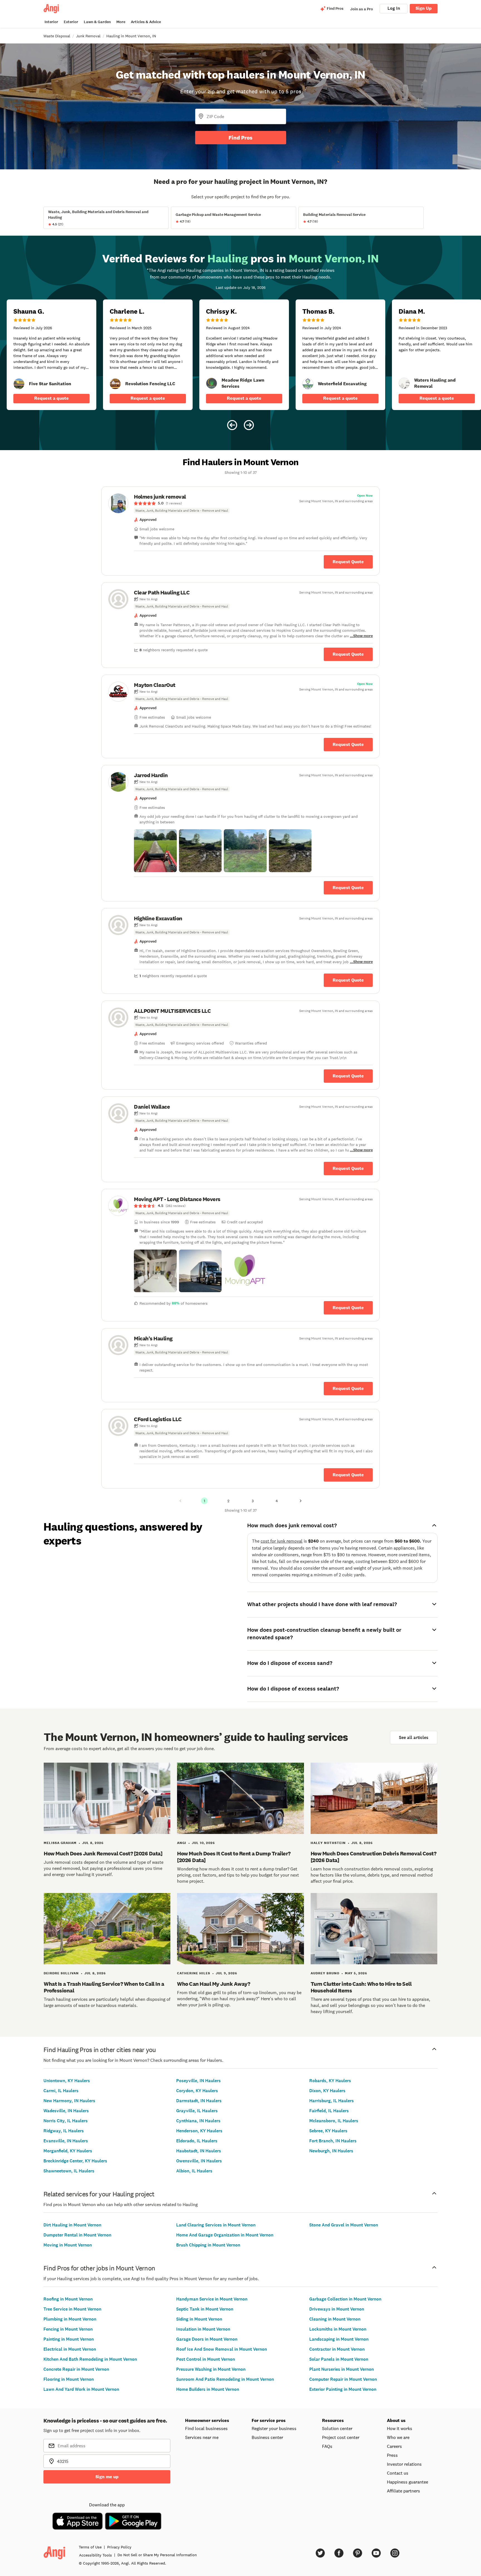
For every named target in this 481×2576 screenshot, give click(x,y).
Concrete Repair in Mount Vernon (76, 2369)
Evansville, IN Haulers (66, 2141)
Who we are (398, 2437)
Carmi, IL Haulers (61, 2091)
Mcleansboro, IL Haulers (334, 2121)
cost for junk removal (282, 1541)
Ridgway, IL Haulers (64, 2131)
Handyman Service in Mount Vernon (212, 2299)
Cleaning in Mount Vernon (335, 2319)
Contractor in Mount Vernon (337, 2349)
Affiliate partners (403, 2491)
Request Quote (348, 562)
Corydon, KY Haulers (197, 2091)
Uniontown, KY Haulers (67, 2081)
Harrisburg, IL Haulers (332, 2101)
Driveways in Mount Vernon (337, 2309)
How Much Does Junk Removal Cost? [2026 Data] (103, 1853)
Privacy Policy (119, 2547)
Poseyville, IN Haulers (198, 2081)
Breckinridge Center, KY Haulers (75, 2161)
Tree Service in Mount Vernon (72, 2309)
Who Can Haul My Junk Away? (213, 1984)
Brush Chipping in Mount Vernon (208, 2245)
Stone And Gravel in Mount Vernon (344, 2225)
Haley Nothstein (328, 1843)
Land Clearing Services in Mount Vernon (216, 2225)
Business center (267, 2437)
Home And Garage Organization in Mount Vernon (225, 2235)
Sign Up (424, 8)
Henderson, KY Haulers (199, 2131)
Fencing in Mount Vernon (68, 2329)
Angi (182, 1843)
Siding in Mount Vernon (199, 2319)
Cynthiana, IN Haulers (198, 2121)
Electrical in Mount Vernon (70, 2349)
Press (392, 2455)
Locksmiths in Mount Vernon (338, 2329)
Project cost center (341, 2437)
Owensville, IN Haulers (199, 2161)
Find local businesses (206, 2428)
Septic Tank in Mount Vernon (205, 2309)
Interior (51, 22)
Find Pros (240, 138)
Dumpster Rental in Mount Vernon (77, 2235)
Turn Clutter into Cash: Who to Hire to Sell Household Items (361, 1987)
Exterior (71, 22)
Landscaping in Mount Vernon (339, 2339)
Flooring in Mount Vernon (69, 2379)
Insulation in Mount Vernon (203, 2329)
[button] (155, 851)
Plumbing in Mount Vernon (70, 2319)
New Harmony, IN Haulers (69, 2101)
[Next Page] (301, 1501)
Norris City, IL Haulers (66, 2121)
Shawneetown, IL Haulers (69, 2171)
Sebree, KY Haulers (328, 2131)
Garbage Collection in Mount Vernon (345, 2299)
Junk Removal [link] (88, 36)
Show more (363, 636)
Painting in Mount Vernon (69, 2339)
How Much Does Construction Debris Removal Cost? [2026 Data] (374, 1857)
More (121, 22)
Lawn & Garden (97, 22)
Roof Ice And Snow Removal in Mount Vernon (222, 2349)
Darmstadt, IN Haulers (199, 2101)
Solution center (337, 2428)
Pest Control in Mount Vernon (206, 2359)
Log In (394, 8)
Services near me (202, 2437)
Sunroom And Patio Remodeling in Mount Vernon (225, 2379)
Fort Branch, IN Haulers (333, 2141)
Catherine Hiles (194, 1973)
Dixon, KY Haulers (327, 2091)
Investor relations (404, 2464)
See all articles (414, 1737)
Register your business (274, 2428)
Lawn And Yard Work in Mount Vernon (81, 2389)
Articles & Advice (146, 22)
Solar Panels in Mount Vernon (339, 2359)
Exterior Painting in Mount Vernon (343, 2389)
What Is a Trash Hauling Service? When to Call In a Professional (104, 1987)
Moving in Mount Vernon (68, 2245)
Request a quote (51, 398)
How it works (400, 2428)
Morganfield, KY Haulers (68, 2151)
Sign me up (107, 2477)
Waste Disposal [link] (57, 36)
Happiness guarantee (408, 2482)
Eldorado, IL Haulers (197, 2141)
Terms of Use (90, 2547)
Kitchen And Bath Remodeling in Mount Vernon (90, 2359)
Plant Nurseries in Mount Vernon (342, 2369)
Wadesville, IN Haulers (66, 2111)
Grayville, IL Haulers (197, 2111)
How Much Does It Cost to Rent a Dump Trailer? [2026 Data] (234, 1857)
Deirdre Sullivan (61, 1973)
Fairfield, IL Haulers (329, 2111)
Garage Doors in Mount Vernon (207, 2339)
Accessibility (95, 2555)
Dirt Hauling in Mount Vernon (72, 2225)
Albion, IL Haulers (194, 2171)
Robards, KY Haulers (330, 2081)
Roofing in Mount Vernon (68, 2299)
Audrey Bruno (325, 1973)
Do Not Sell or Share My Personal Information (157, 2555)
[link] (19, 384)
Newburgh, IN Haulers (331, 2151)
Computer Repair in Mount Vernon (343, 2379)
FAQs (327, 2446)
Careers (394, 2446)
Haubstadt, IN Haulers (199, 2151)
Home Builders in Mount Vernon (208, 2389)
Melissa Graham (60, 1843)
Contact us (398, 2473)
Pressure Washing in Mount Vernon (211, 2369)
